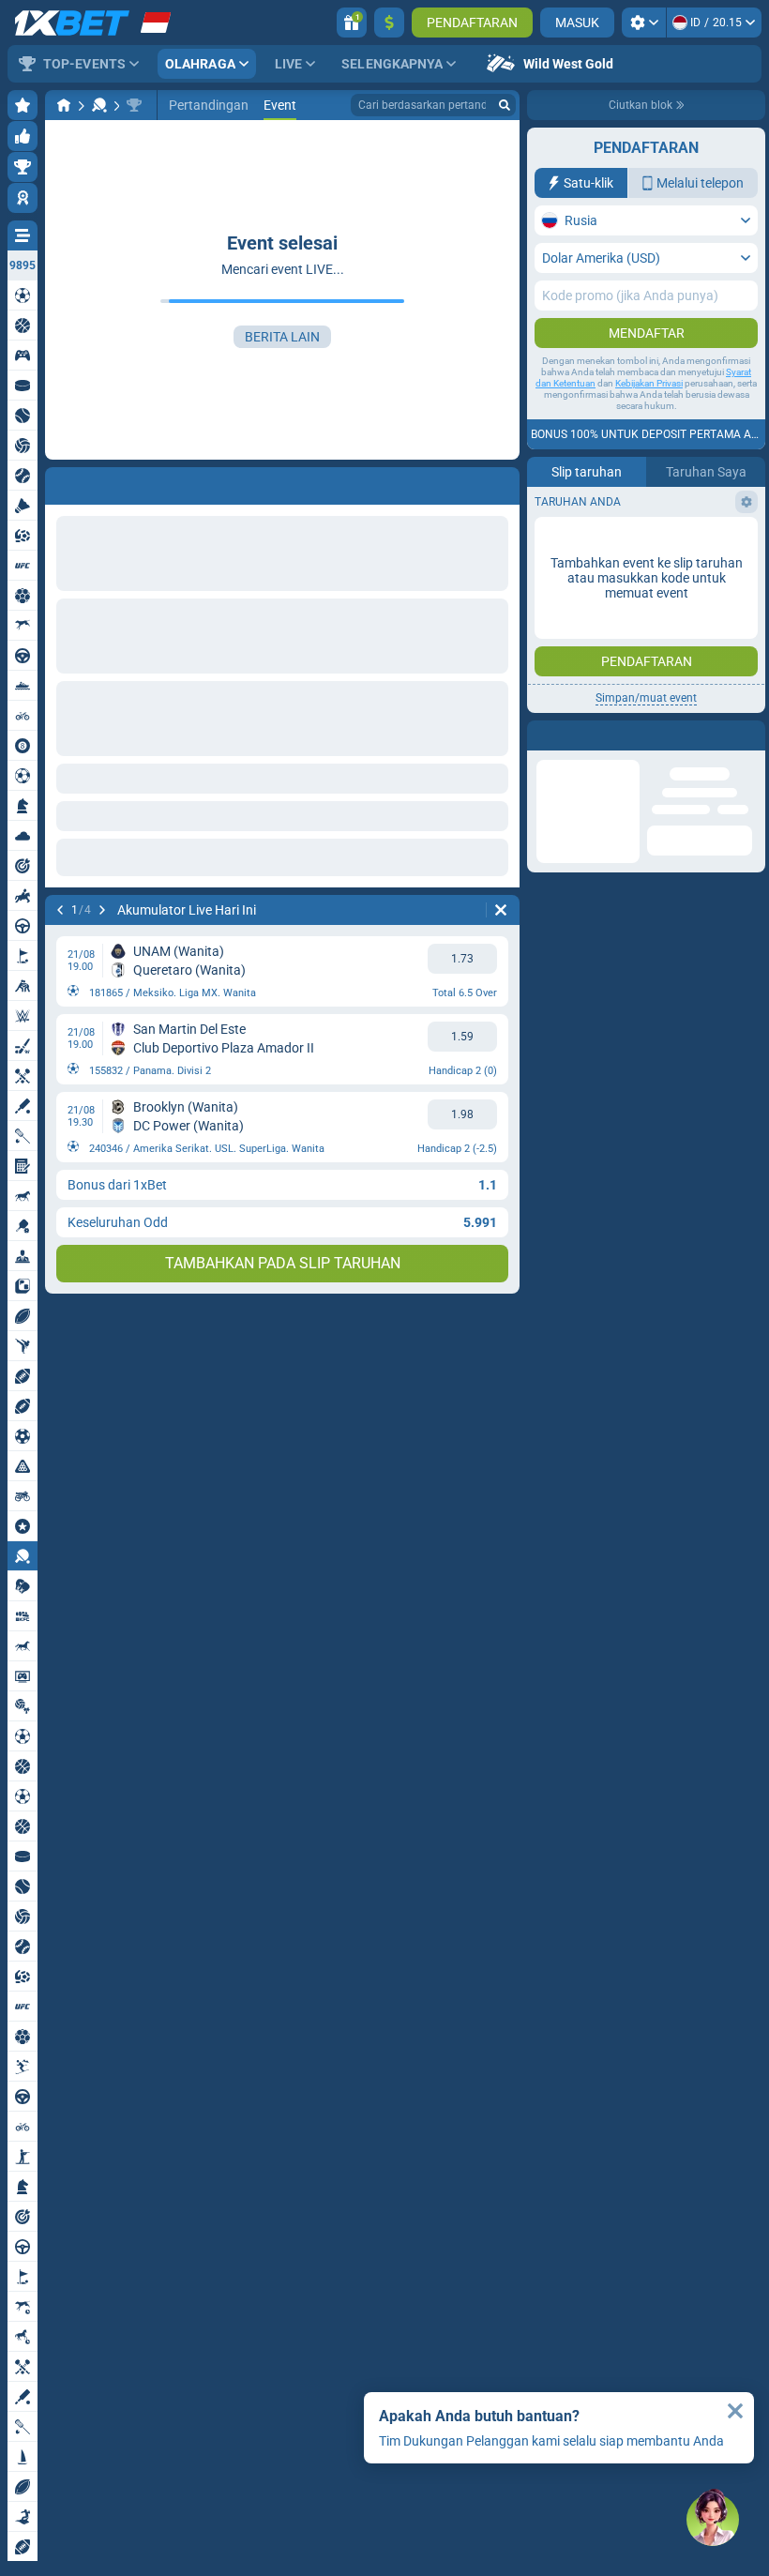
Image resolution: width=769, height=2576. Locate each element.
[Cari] (505, 105)
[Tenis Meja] (99, 105)
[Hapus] (501, 910)
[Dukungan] (713, 2520)
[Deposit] (389, 23)
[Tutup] (735, 2411)
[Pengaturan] (644, 23)
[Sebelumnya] (60, 910)
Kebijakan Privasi (649, 383)
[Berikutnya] (102, 910)
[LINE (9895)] (64, 105)
